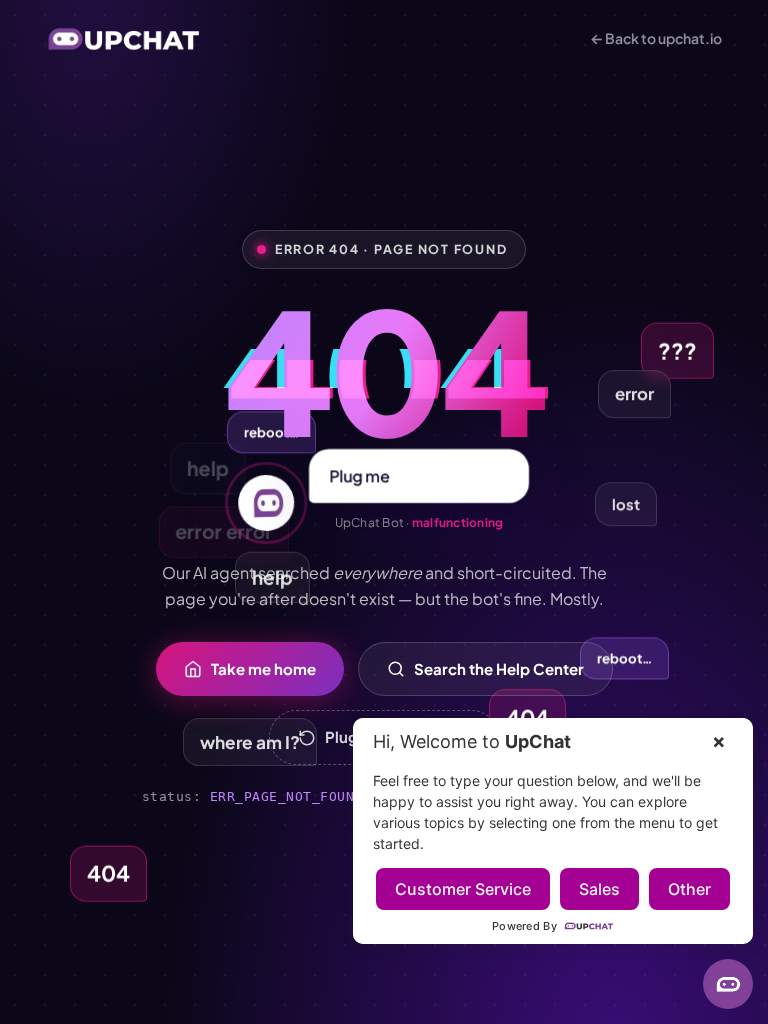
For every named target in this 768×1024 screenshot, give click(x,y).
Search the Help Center (499, 668)
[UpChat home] (124, 39)
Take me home (263, 668)
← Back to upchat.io (656, 38)
